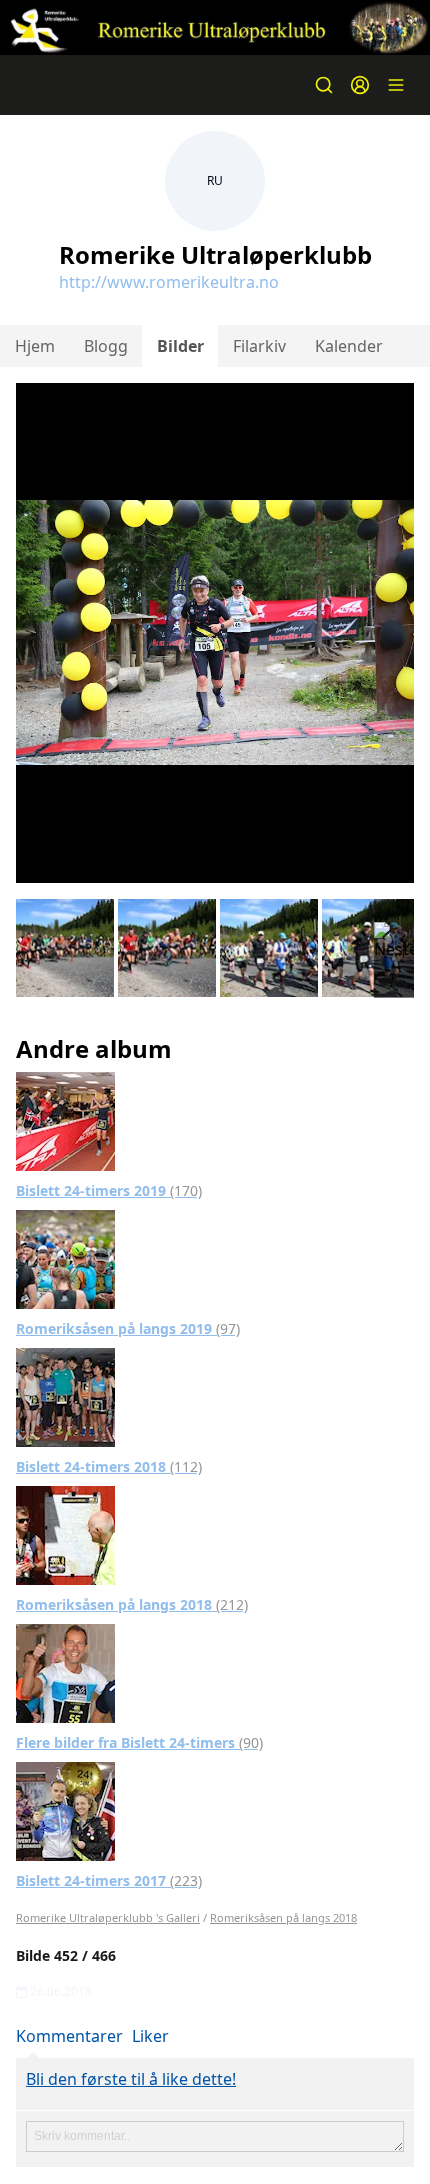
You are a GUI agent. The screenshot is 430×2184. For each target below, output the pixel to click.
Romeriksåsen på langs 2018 (132, 1604)
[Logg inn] (360, 85)
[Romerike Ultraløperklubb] (215, 27)
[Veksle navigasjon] (396, 85)
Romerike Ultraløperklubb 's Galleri (108, 1917)
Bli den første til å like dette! (131, 2079)
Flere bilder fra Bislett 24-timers (139, 1742)
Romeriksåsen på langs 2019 (128, 1328)
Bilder (180, 346)
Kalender (349, 346)
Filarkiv (259, 346)
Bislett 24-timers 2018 (109, 1466)
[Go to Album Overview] (65, 1120)
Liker (150, 2036)
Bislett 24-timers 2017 (109, 1880)
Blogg (106, 346)
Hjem (35, 346)
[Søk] (324, 85)
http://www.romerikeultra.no (169, 282)
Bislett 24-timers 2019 (109, 1190)
